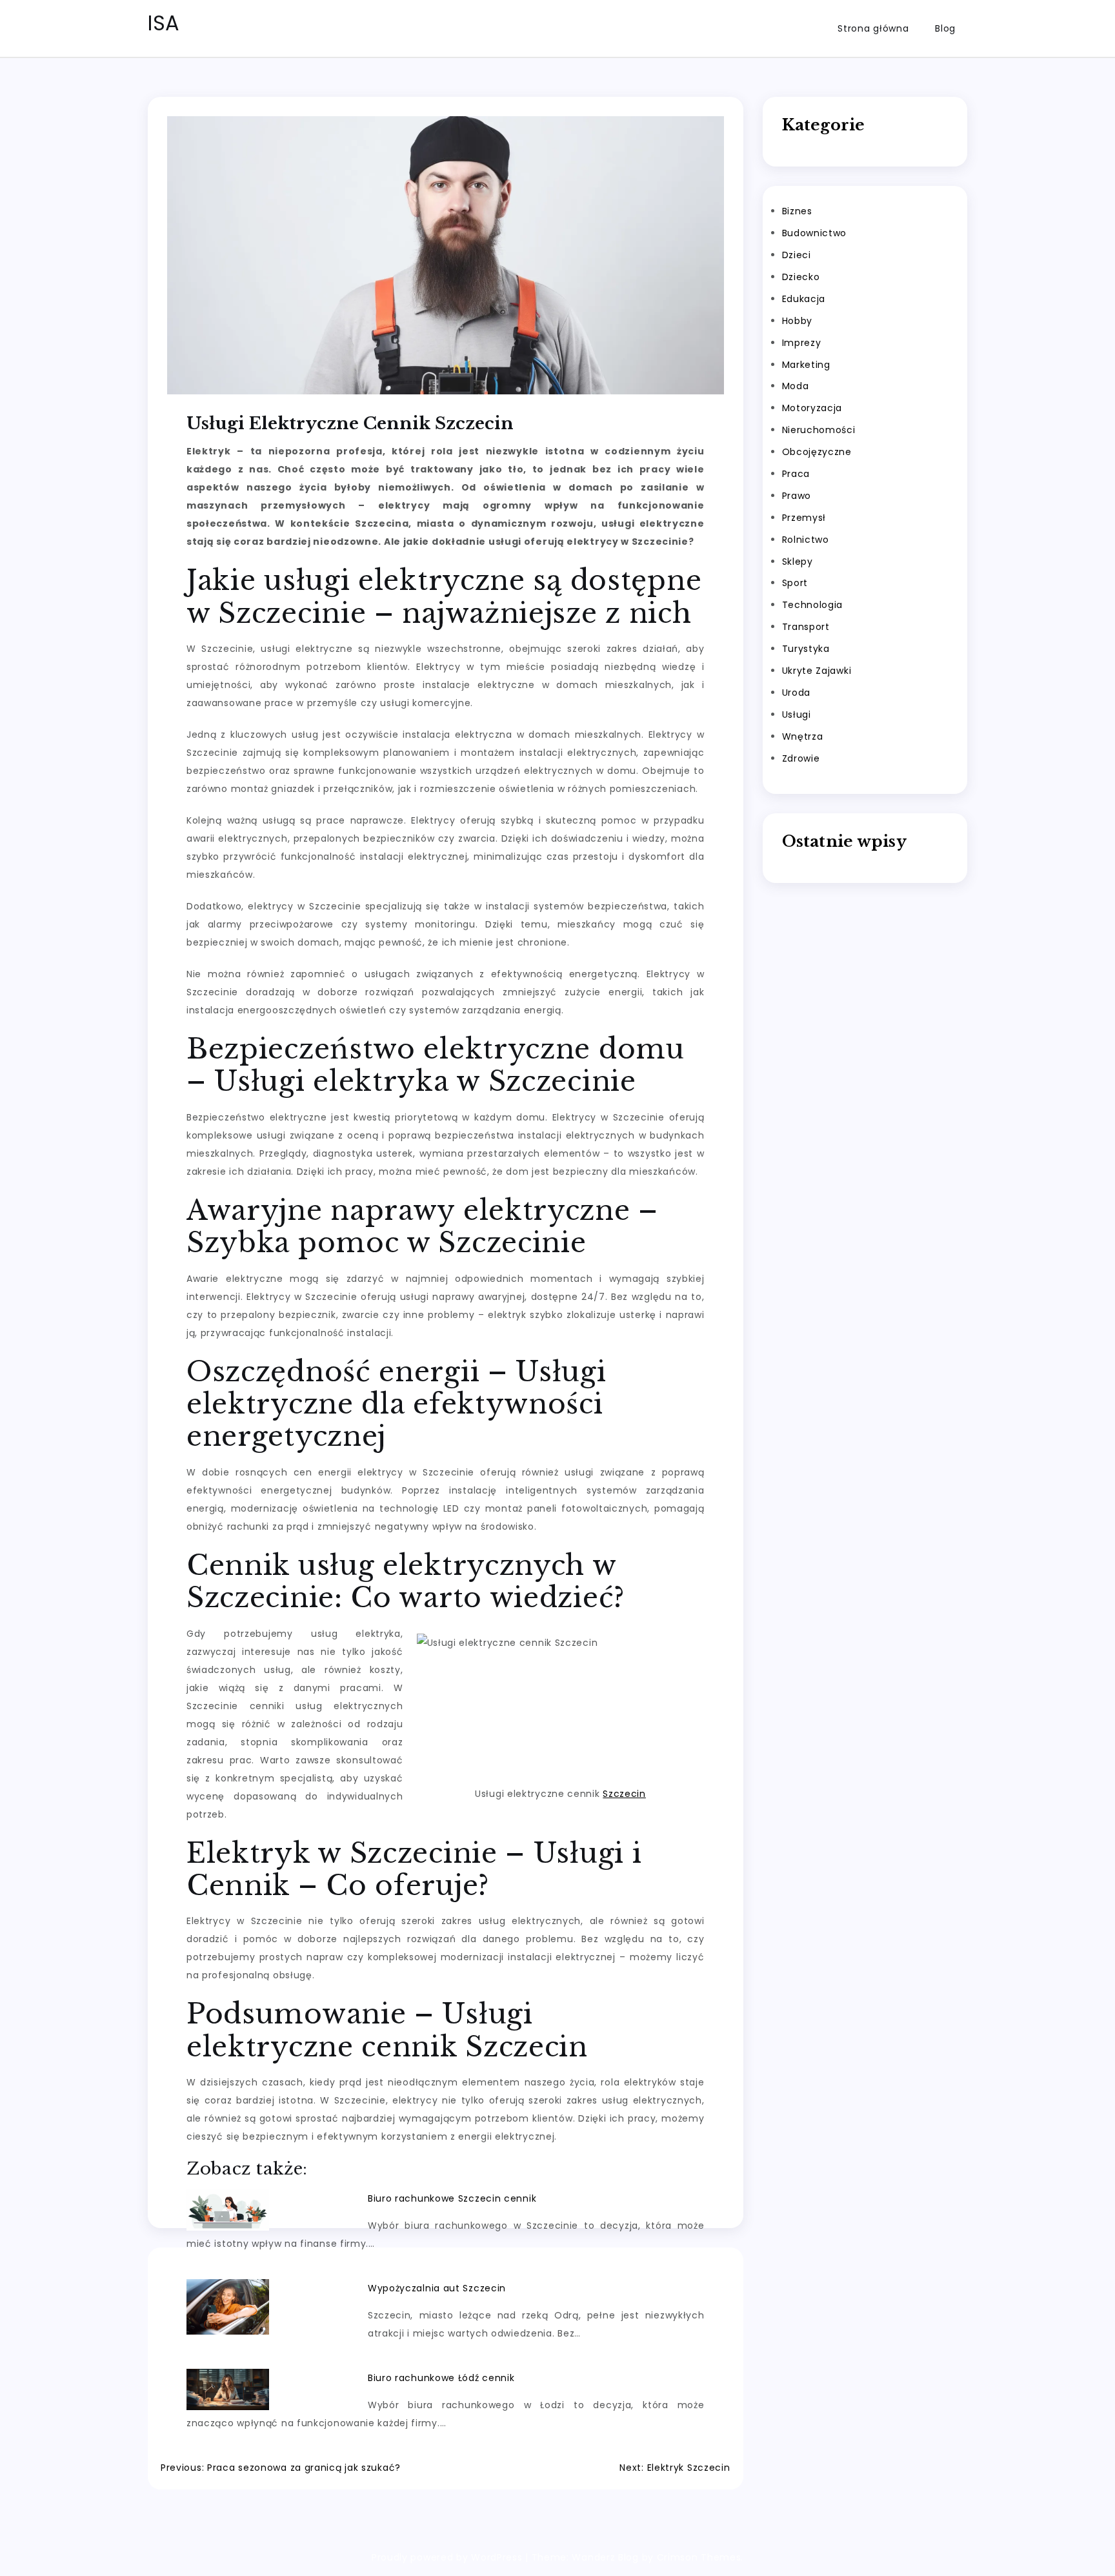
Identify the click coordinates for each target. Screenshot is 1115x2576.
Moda (796, 387)
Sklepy (798, 562)
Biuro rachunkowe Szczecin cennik (452, 2198)
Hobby (798, 321)
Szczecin (624, 1794)
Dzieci (797, 256)
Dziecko (801, 277)
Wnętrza (803, 736)
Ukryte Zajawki (817, 671)
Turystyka (806, 649)
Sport (795, 583)
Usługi (797, 715)
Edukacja (804, 299)
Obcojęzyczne (817, 452)
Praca (796, 474)
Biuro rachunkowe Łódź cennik (441, 2378)
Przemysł (804, 518)
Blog (945, 28)
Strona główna (873, 28)
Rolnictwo (806, 540)
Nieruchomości (819, 431)
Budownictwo (815, 234)
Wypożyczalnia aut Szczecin (437, 2288)
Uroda (797, 693)
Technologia (813, 605)
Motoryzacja (812, 409)
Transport (806, 627)
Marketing (806, 365)
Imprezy (802, 343)
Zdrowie (801, 758)
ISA (164, 23)
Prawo (797, 496)
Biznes (797, 212)
